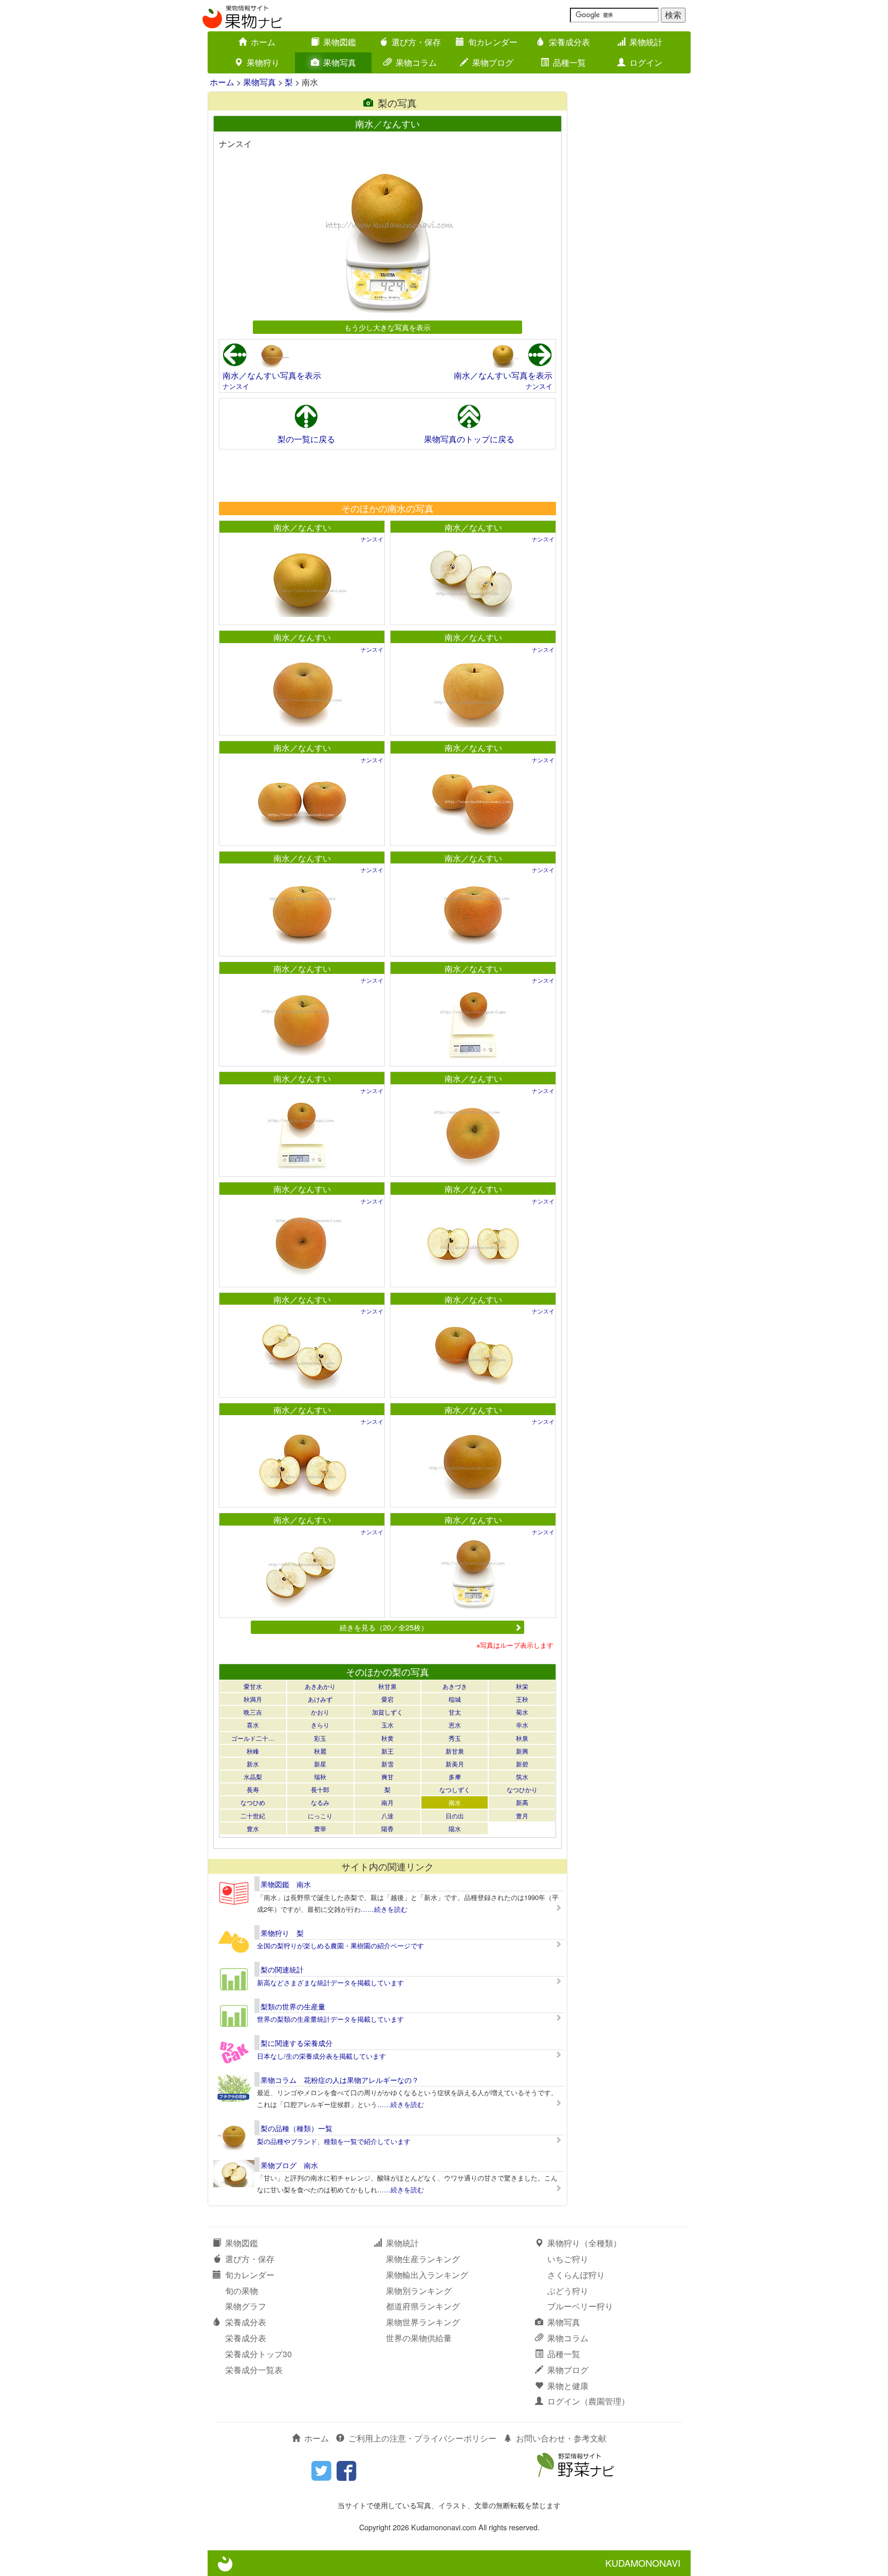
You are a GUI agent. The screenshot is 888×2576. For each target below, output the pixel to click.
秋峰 (253, 1751)
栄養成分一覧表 (254, 2370)
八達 (387, 1816)
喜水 (253, 1725)
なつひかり (522, 1789)
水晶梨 (253, 1776)
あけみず (320, 1699)
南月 (387, 1802)
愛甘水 (253, 1686)
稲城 (455, 1699)
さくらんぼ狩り (576, 2275)
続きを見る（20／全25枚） (384, 1627)
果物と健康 (568, 2386)
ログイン (646, 62)
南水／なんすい (302, 527)
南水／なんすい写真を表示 (272, 375)
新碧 (522, 1764)
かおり (320, 1712)
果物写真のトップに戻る (469, 439)
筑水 (522, 1776)
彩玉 (320, 1738)
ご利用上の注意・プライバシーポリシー (422, 2438)
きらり (320, 1725)
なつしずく (455, 1789)
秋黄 (387, 1738)
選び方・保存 (416, 42)
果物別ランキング (419, 2291)
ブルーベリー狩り (580, 2306)
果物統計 (646, 42)
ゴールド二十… (253, 1738)
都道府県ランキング (423, 2306)
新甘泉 (455, 1751)
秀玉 (455, 1738)
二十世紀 (253, 1816)
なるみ (320, 1802)
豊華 (320, 1828)
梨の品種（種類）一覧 (297, 2128)
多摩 (455, 1776)
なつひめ (253, 1802)
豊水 (253, 1828)
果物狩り (263, 62)
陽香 (387, 1828)
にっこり (320, 1816)
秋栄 (522, 1686)
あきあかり (320, 1686)
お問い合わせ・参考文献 (561, 2438)
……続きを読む (384, 1909)
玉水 (387, 1725)
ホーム (263, 42)
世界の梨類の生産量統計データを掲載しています (330, 2019)
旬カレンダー (493, 42)
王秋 (522, 1699)
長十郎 (320, 1789)
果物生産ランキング (423, 2259)
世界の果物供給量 (419, 2338)
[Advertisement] (387, 475)
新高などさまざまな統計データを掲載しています (330, 1982)
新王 (387, 1751)
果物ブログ (493, 62)
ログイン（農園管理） (588, 2401)
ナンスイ (236, 386)
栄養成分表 (569, 42)
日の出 (455, 1816)
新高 (522, 1802)
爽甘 (387, 1776)
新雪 (387, 1764)
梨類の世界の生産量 (293, 2006)
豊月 (522, 1816)
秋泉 (522, 1738)
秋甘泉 (387, 1686)
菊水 (522, 1712)
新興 (522, 1751)
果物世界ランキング (423, 2322)
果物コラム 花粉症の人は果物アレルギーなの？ (340, 2080)
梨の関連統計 (282, 1969)
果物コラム (416, 62)
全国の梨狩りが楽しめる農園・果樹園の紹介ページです (340, 1945)
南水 (455, 1802)
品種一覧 (569, 62)
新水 (253, 1764)
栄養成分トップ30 (258, 2354)
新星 (320, 1764)
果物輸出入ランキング (427, 2275)
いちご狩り (568, 2259)
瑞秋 (320, 1776)
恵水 (455, 1725)
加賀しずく (387, 1712)
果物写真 (340, 62)
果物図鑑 (340, 42)
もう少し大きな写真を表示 (387, 327)
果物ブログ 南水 (289, 2165)
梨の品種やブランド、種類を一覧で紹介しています (334, 2141)
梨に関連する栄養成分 (297, 2043)
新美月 (455, 1764)
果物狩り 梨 (282, 1933)
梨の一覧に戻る (306, 439)
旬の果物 (242, 2291)
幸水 (522, 1725)
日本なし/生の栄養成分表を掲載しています (321, 2056)
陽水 (455, 1828)
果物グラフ (246, 2306)
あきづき (455, 1686)
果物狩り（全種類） (584, 2243)
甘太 (455, 1712)
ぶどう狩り (568, 2291)
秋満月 (253, 1699)
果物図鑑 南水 (286, 1884)
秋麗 (320, 1751)
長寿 (253, 1789)
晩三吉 (253, 1712)
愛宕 (387, 1699)
